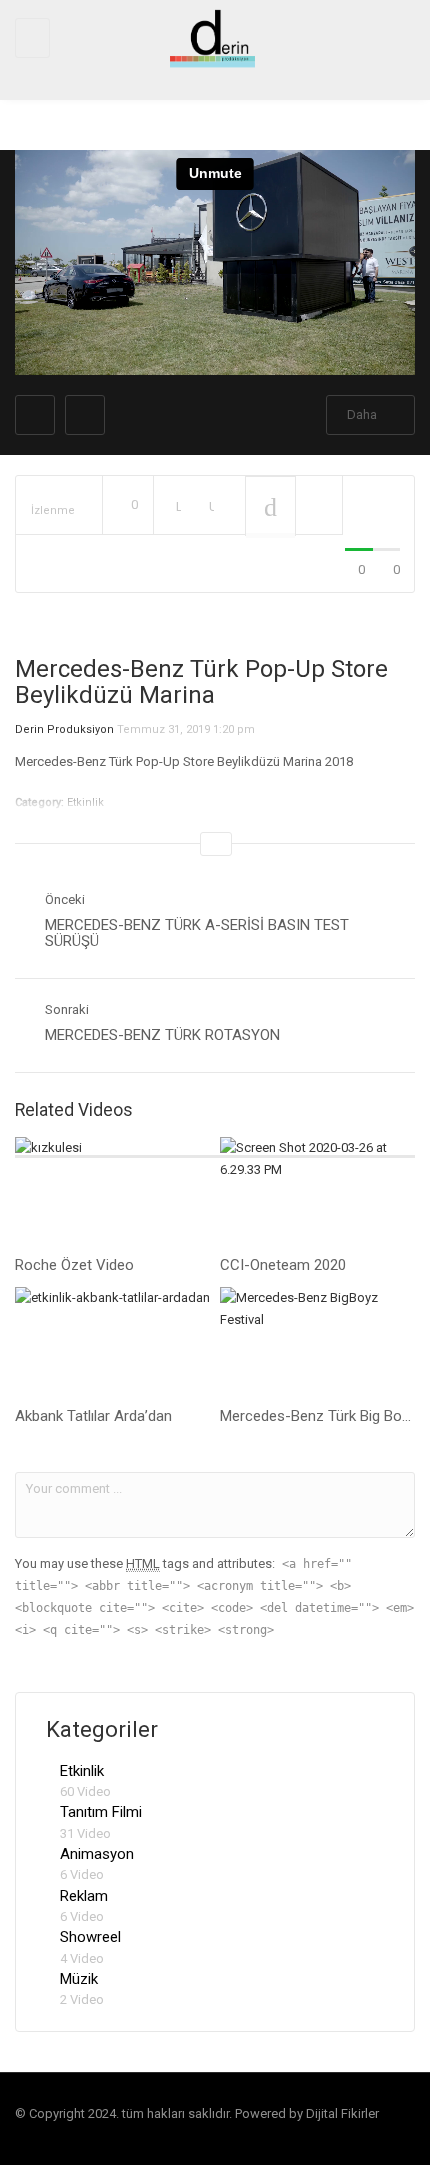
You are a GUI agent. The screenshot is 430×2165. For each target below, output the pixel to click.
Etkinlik (82, 1771)
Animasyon (97, 1854)
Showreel (90, 1937)
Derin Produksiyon (64, 729)
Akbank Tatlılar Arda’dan (93, 1416)
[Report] (319, 505)
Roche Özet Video (74, 1265)
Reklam (84, 1896)
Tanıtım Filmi (101, 1812)
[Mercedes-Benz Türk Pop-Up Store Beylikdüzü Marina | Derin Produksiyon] (210, 37)
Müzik (79, 1979)
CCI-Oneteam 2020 (283, 1265)
